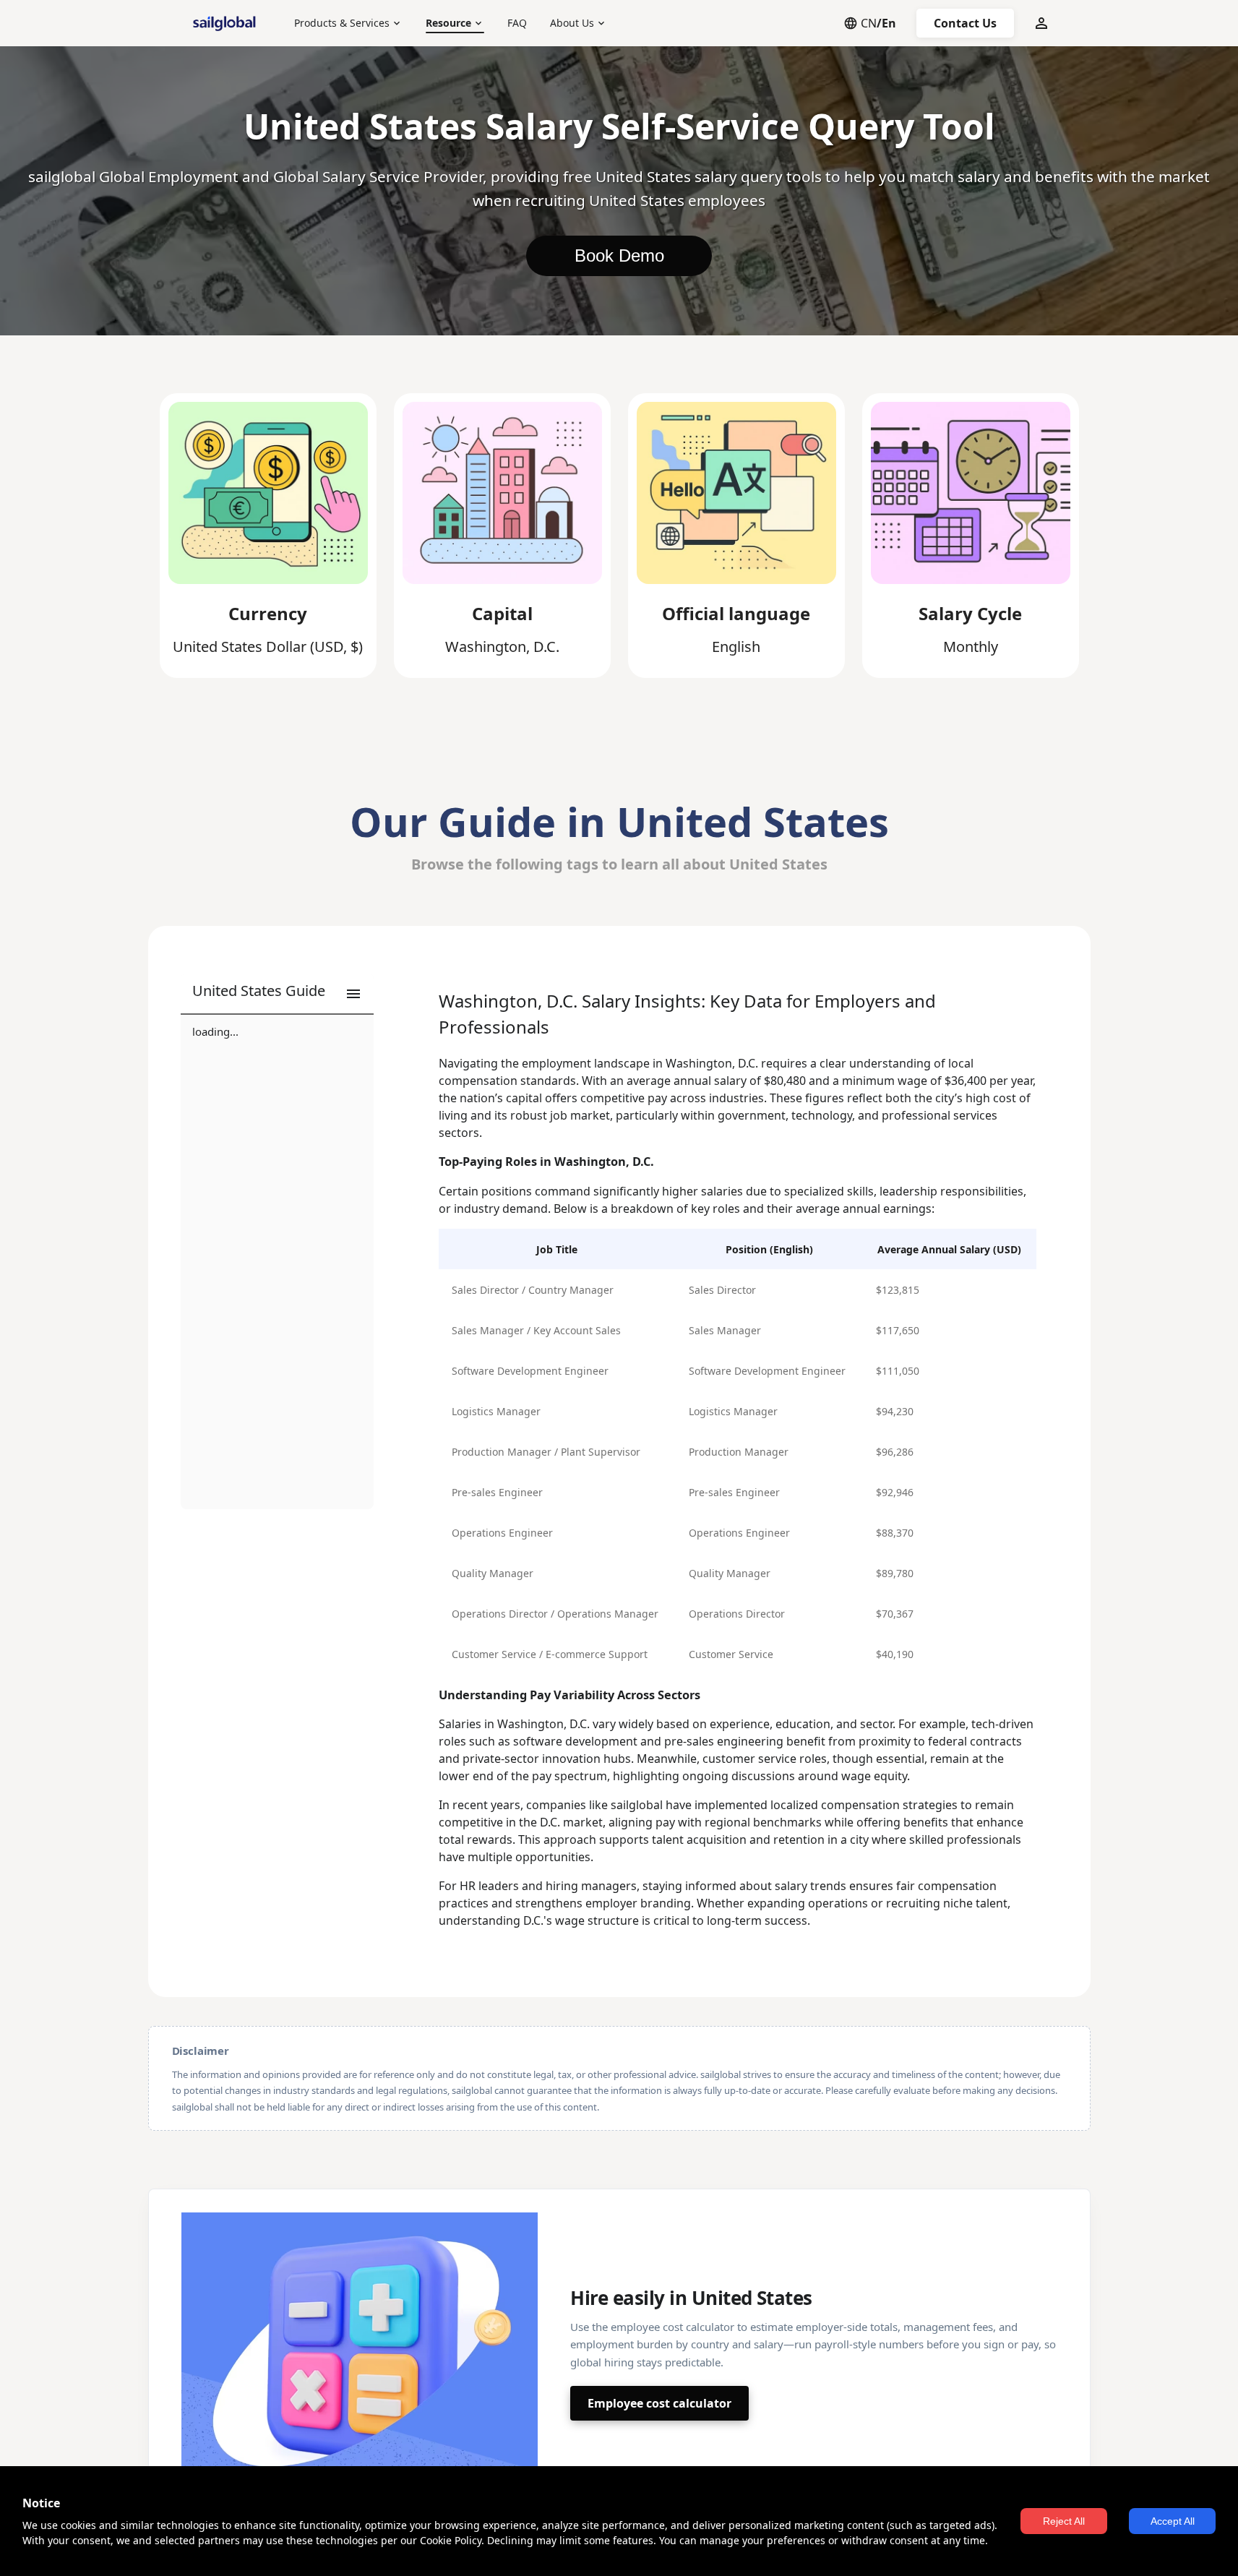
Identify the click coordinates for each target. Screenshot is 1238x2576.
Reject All (1064, 2521)
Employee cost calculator (659, 2403)
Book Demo (619, 256)
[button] (277, 994)
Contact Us (965, 23)
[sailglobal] (228, 23)
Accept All (1173, 2521)
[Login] (1041, 23)
